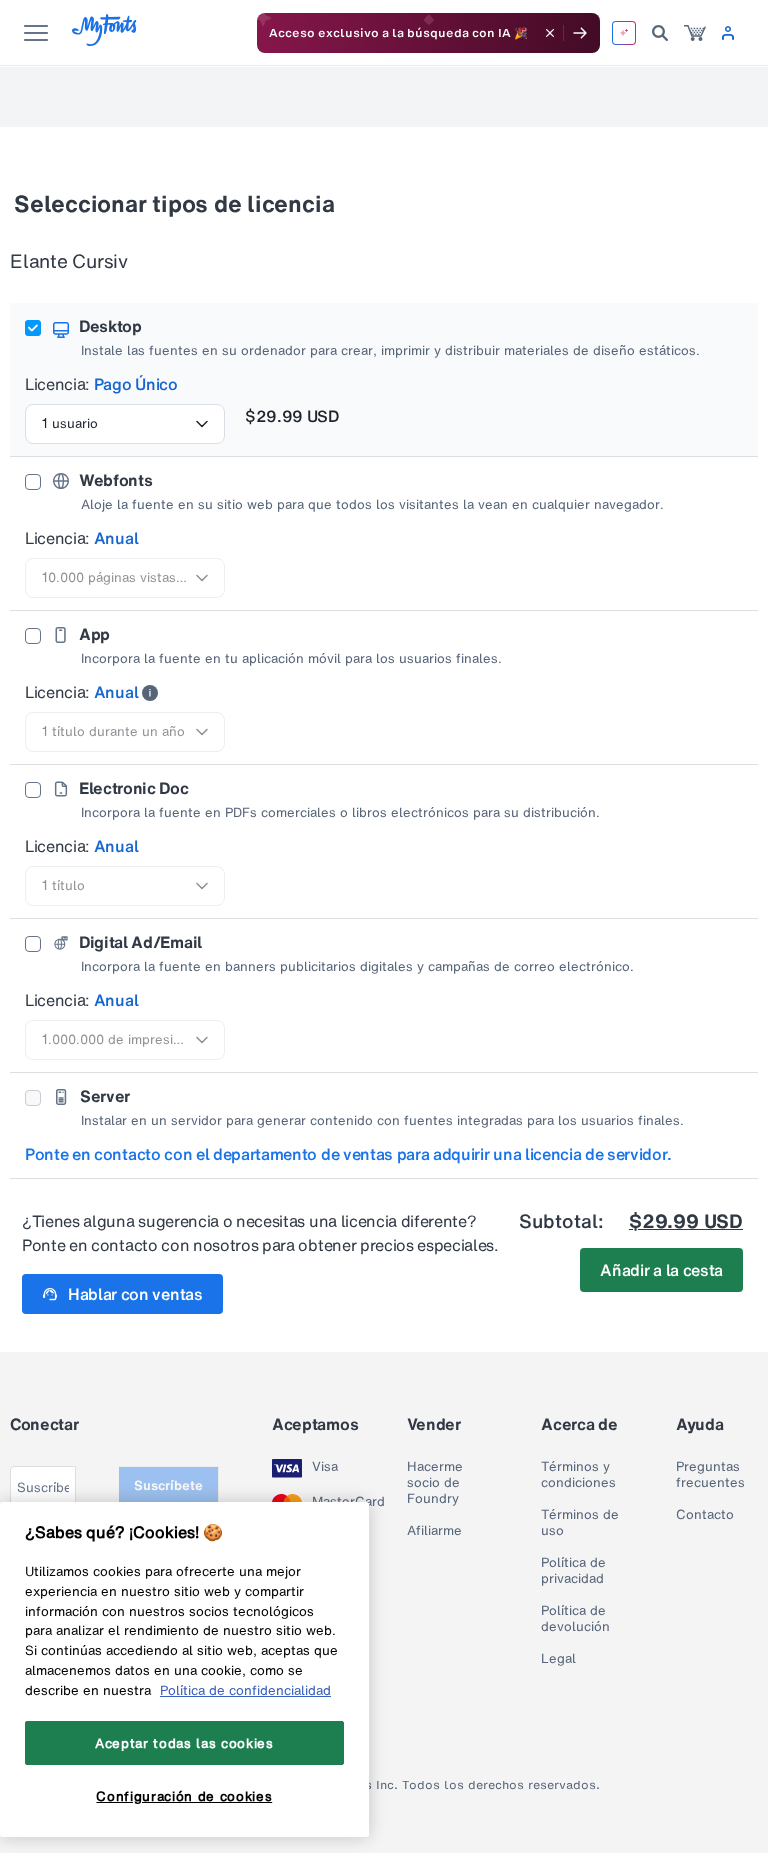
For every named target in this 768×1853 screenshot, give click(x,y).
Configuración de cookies (184, 1796)
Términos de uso (580, 1523)
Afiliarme (434, 1531)
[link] (695, 33)
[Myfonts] (105, 40)
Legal (558, 1659)
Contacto (705, 1515)
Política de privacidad (573, 1571)
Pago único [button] (136, 384)
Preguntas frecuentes (710, 1475)
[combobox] (125, 424)
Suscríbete (168, 1485)
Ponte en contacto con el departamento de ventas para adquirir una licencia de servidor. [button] (348, 1154)
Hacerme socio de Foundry (435, 1483)
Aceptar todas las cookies (184, 1743)
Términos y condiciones (578, 1475)
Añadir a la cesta (661, 1270)
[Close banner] (550, 33)
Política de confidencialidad (245, 1690)
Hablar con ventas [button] (135, 1294)
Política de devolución (575, 1619)
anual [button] (116, 538)
